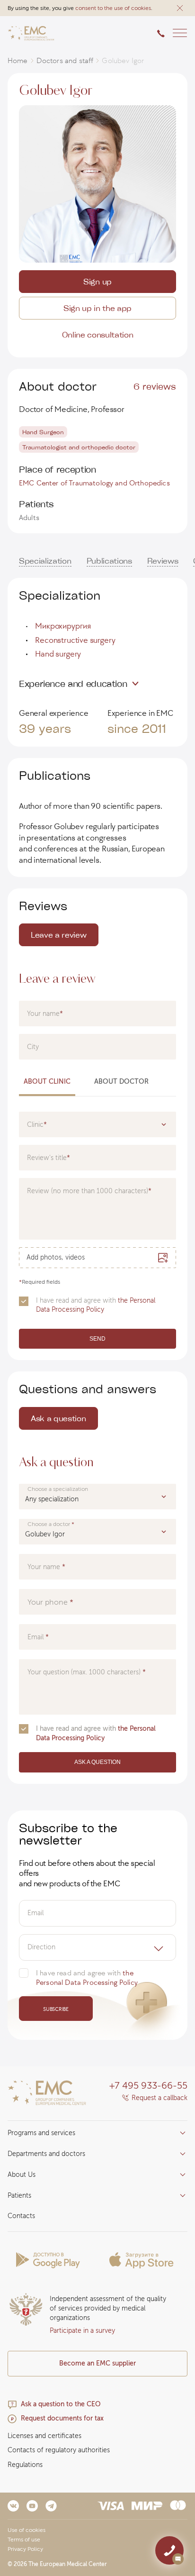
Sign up (97, 281)
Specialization (45, 561)
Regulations (25, 2465)
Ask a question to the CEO (61, 2404)
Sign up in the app (97, 308)
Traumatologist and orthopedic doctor (79, 447)
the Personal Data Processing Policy (96, 1305)
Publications (109, 561)
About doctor (121, 1082)
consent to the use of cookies (113, 8)
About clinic (47, 1082)
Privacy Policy (25, 2549)
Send (97, 1339)
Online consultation (98, 334)
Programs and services (41, 2133)
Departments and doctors (46, 2154)
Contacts (21, 2216)
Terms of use (24, 2539)
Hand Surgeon (43, 432)
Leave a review (59, 935)
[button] (180, 8)
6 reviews (155, 386)
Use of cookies (27, 2530)
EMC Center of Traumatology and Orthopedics (94, 483)
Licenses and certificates (44, 2436)
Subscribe (56, 2009)
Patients (19, 2196)
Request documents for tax (62, 2418)
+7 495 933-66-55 (148, 2085)
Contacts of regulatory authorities (59, 2450)
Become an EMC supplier (97, 2363)
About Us (22, 2175)
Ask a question (58, 1418)
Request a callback (160, 2098)
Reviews (163, 561)
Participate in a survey (82, 2331)
